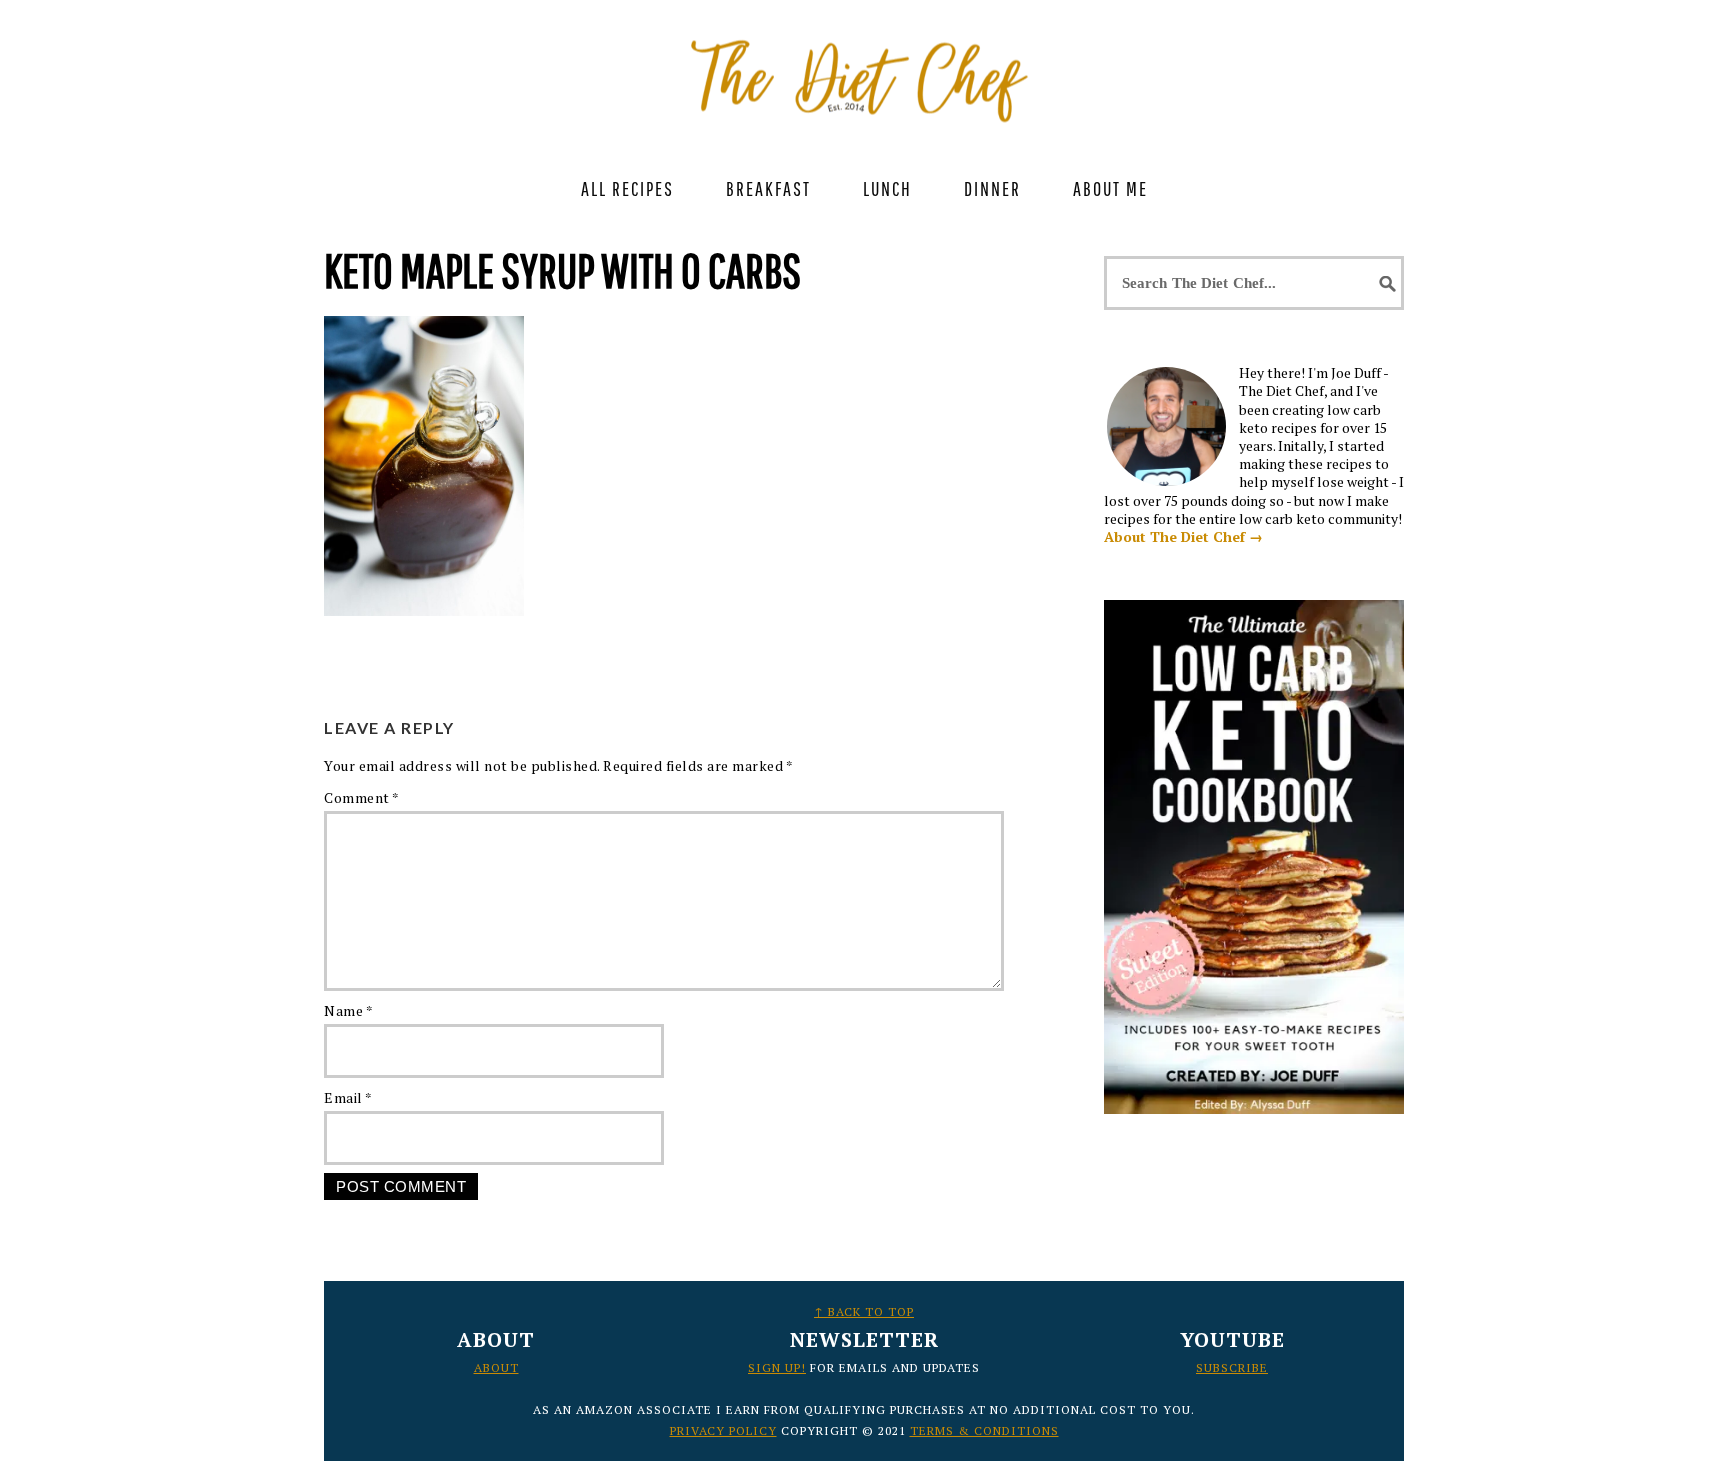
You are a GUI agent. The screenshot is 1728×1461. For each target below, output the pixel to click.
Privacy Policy (723, 1430)
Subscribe (1232, 1367)
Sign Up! (777, 1367)
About (496, 1367)
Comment (362, 797)
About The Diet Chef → (1183, 536)
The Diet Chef (864, 70)
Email (348, 1097)
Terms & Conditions (984, 1430)
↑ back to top (864, 1311)
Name (348, 1010)
